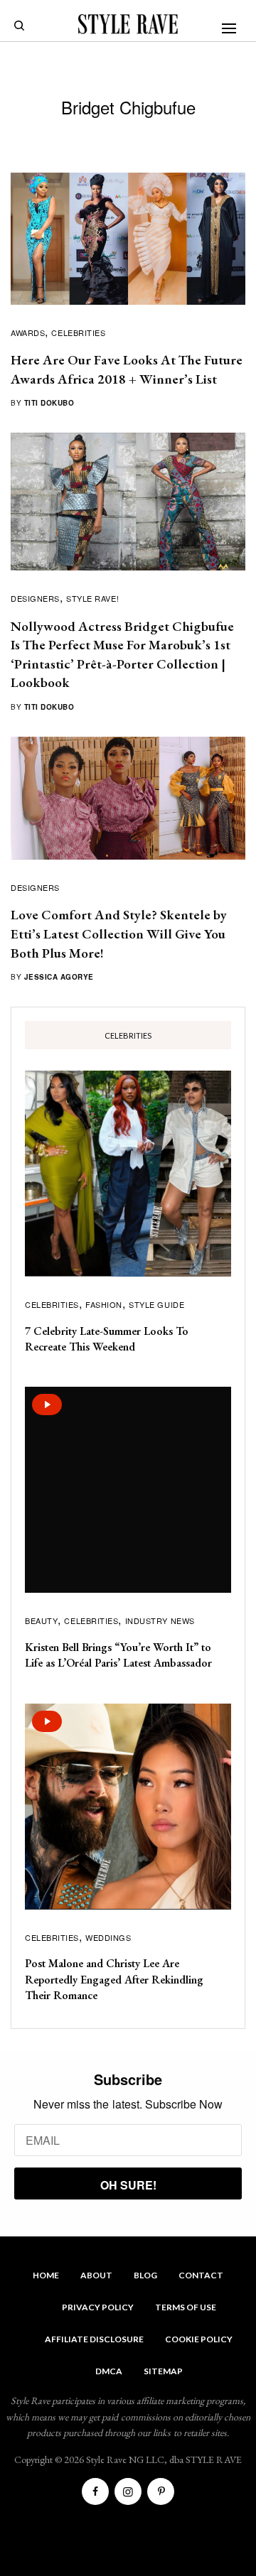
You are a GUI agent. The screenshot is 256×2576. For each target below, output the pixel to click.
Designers (35, 598)
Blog (145, 2275)
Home (46, 2275)
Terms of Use (186, 2307)
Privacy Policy (98, 2307)
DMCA (109, 2371)
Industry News (160, 1620)
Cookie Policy (199, 2339)
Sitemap (163, 2371)
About (96, 2275)
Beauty (41, 1620)
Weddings (108, 1937)
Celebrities (78, 332)
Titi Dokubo (49, 403)
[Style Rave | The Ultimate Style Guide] (128, 24)
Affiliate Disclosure (94, 2339)
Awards (28, 332)
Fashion (104, 1304)
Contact (201, 2275)
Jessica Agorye (59, 977)
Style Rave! (92, 598)
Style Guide (156, 1304)
